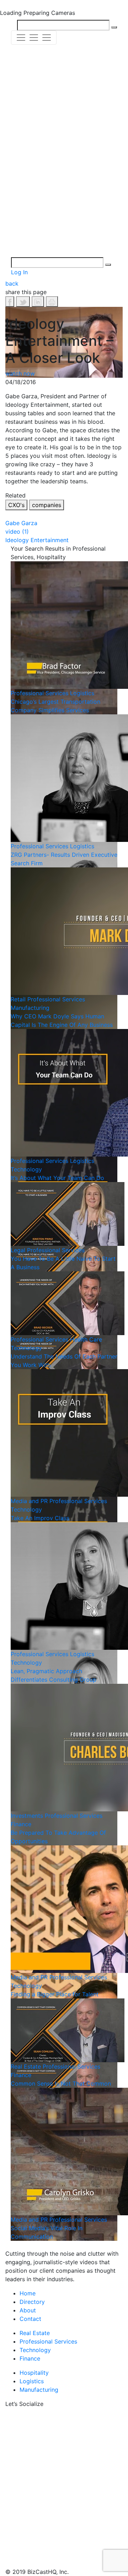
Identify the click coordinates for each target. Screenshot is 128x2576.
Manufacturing (30, 1008)
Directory (32, 2302)
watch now (20, 373)
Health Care (86, 1339)
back (12, 283)
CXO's (16, 505)
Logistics (82, 693)
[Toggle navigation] (34, 38)
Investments (27, 1816)
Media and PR (29, 1501)
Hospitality (34, 2373)
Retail (18, 999)
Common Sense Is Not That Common (61, 2083)
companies (47, 505)
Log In (19, 272)
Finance (21, 1824)
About (28, 2310)
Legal (18, 1250)
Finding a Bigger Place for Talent (55, 1994)
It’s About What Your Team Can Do (57, 1178)
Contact (30, 2319)
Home (28, 2293)
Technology (26, 1169)
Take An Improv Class (40, 1518)
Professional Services (39, 693)
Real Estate (26, 2066)
